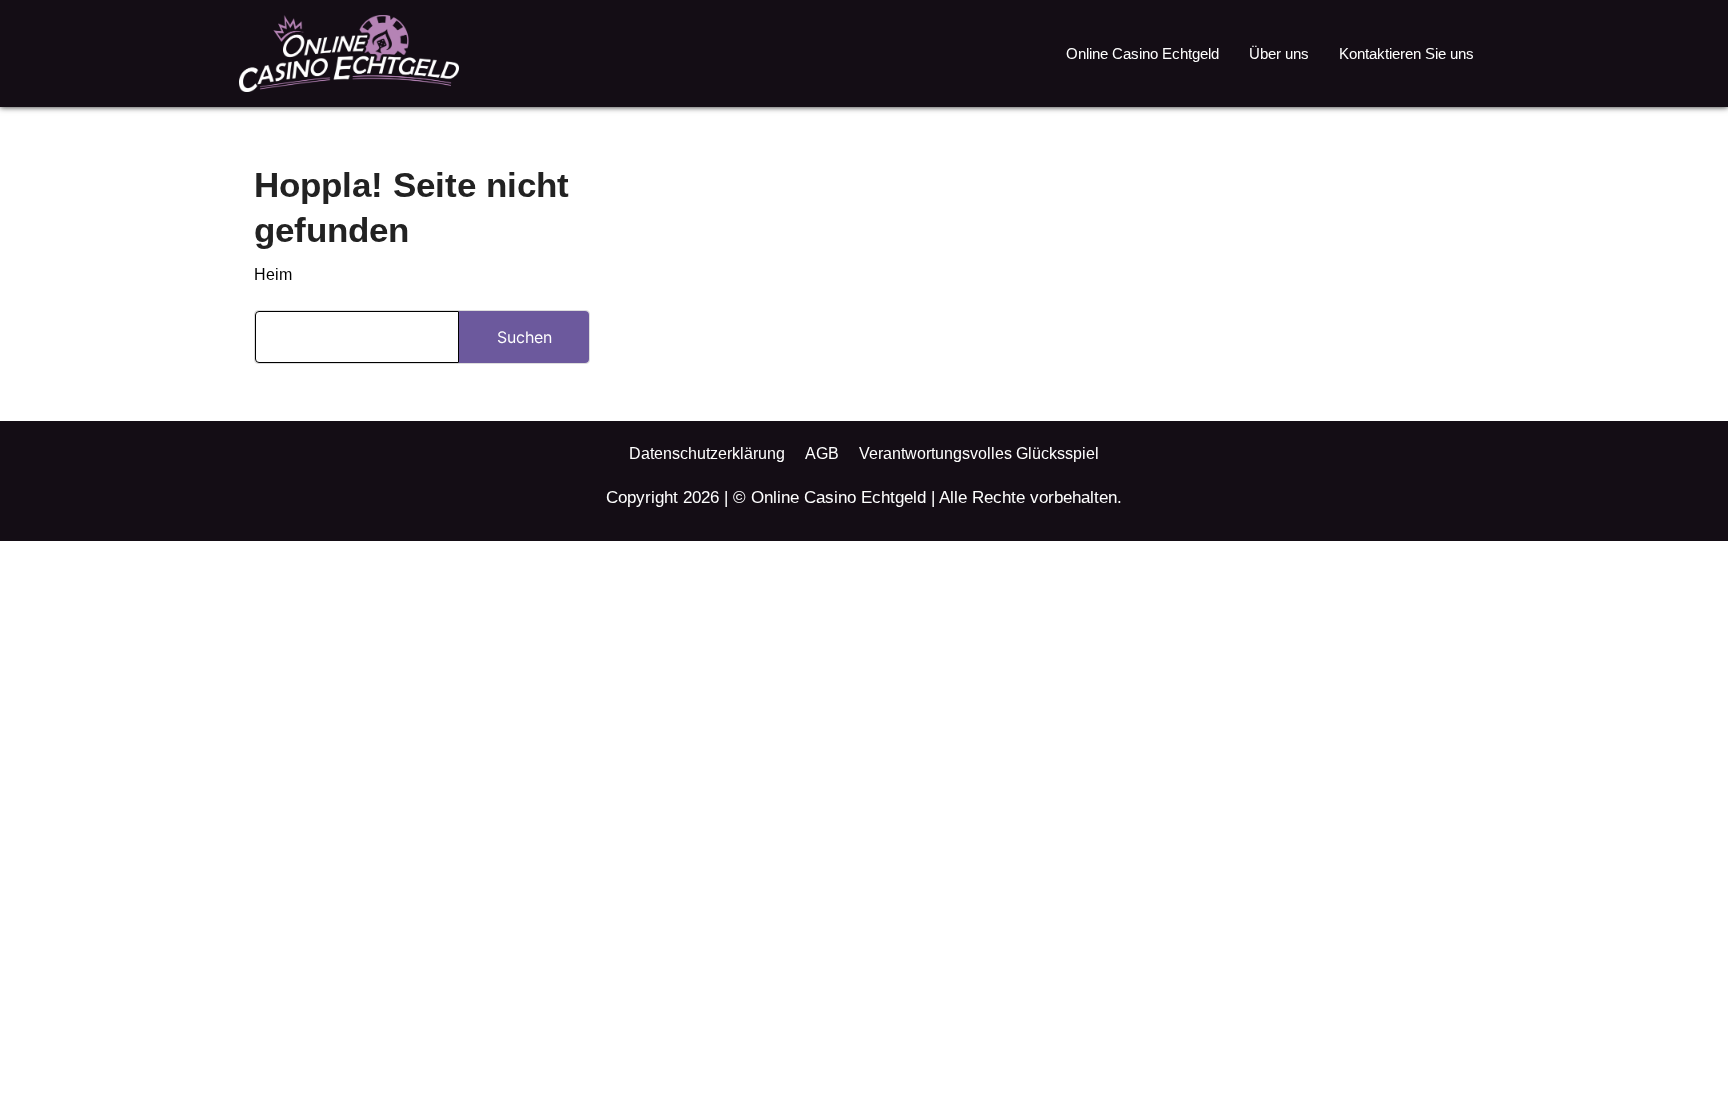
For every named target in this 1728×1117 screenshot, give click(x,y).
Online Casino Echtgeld (1142, 53)
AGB (822, 453)
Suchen (524, 337)
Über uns (1279, 53)
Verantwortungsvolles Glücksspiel (979, 453)
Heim (273, 274)
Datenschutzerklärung (707, 453)
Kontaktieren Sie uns (1406, 53)
